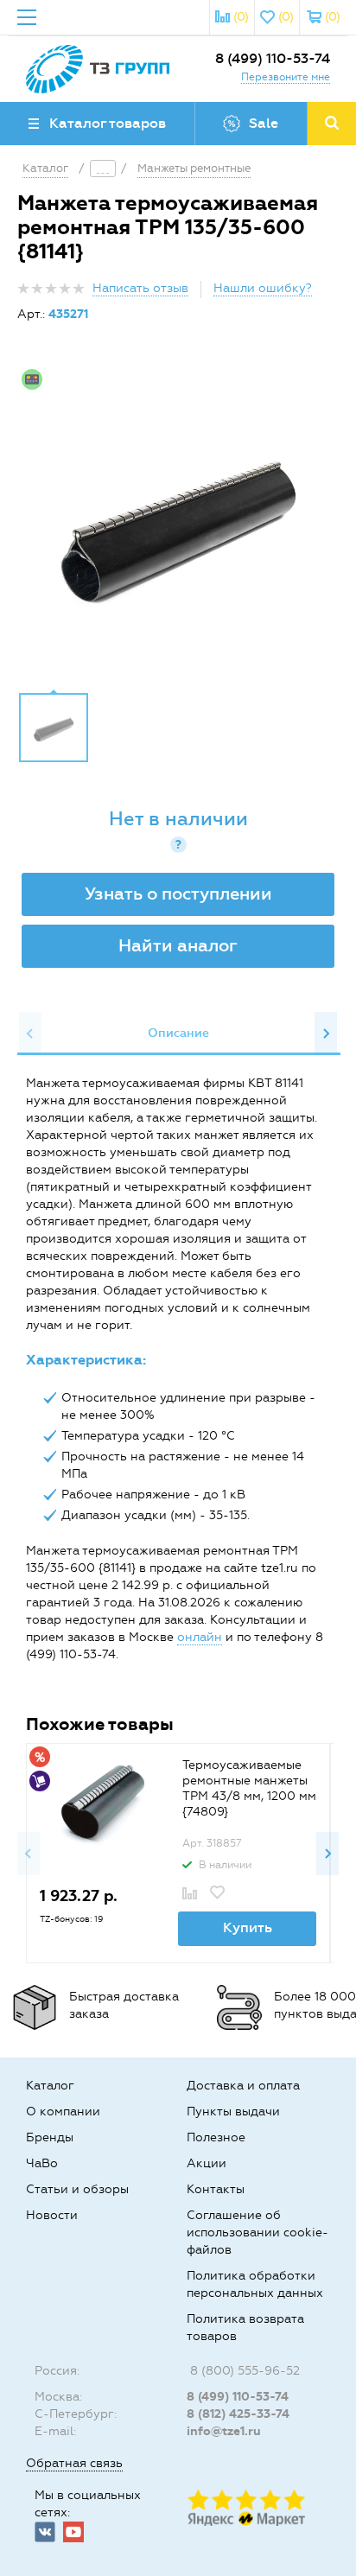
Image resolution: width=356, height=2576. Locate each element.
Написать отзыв (140, 288)
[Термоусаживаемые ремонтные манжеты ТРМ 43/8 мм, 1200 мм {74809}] (101, 1802)
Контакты (216, 2189)
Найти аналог (178, 945)
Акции (207, 2163)
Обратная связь (74, 2463)
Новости (52, 2215)
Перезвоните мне (286, 77)
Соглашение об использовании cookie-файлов (257, 2233)
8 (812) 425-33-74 (238, 2414)
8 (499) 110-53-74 (273, 58)
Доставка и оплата (243, 2086)
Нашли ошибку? (263, 288)
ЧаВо (42, 2163)
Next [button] (326, 1034)
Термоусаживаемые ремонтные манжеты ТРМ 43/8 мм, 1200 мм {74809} (249, 1788)
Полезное (216, 2137)
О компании (63, 2112)
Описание (178, 1033)
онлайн (200, 1637)
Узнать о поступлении (178, 894)
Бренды (50, 2137)
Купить (248, 1927)
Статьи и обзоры (77, 2189)
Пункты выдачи (233, 2112)
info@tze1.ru (224, 2431)
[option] (178, 520)
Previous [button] (30, 1034)
